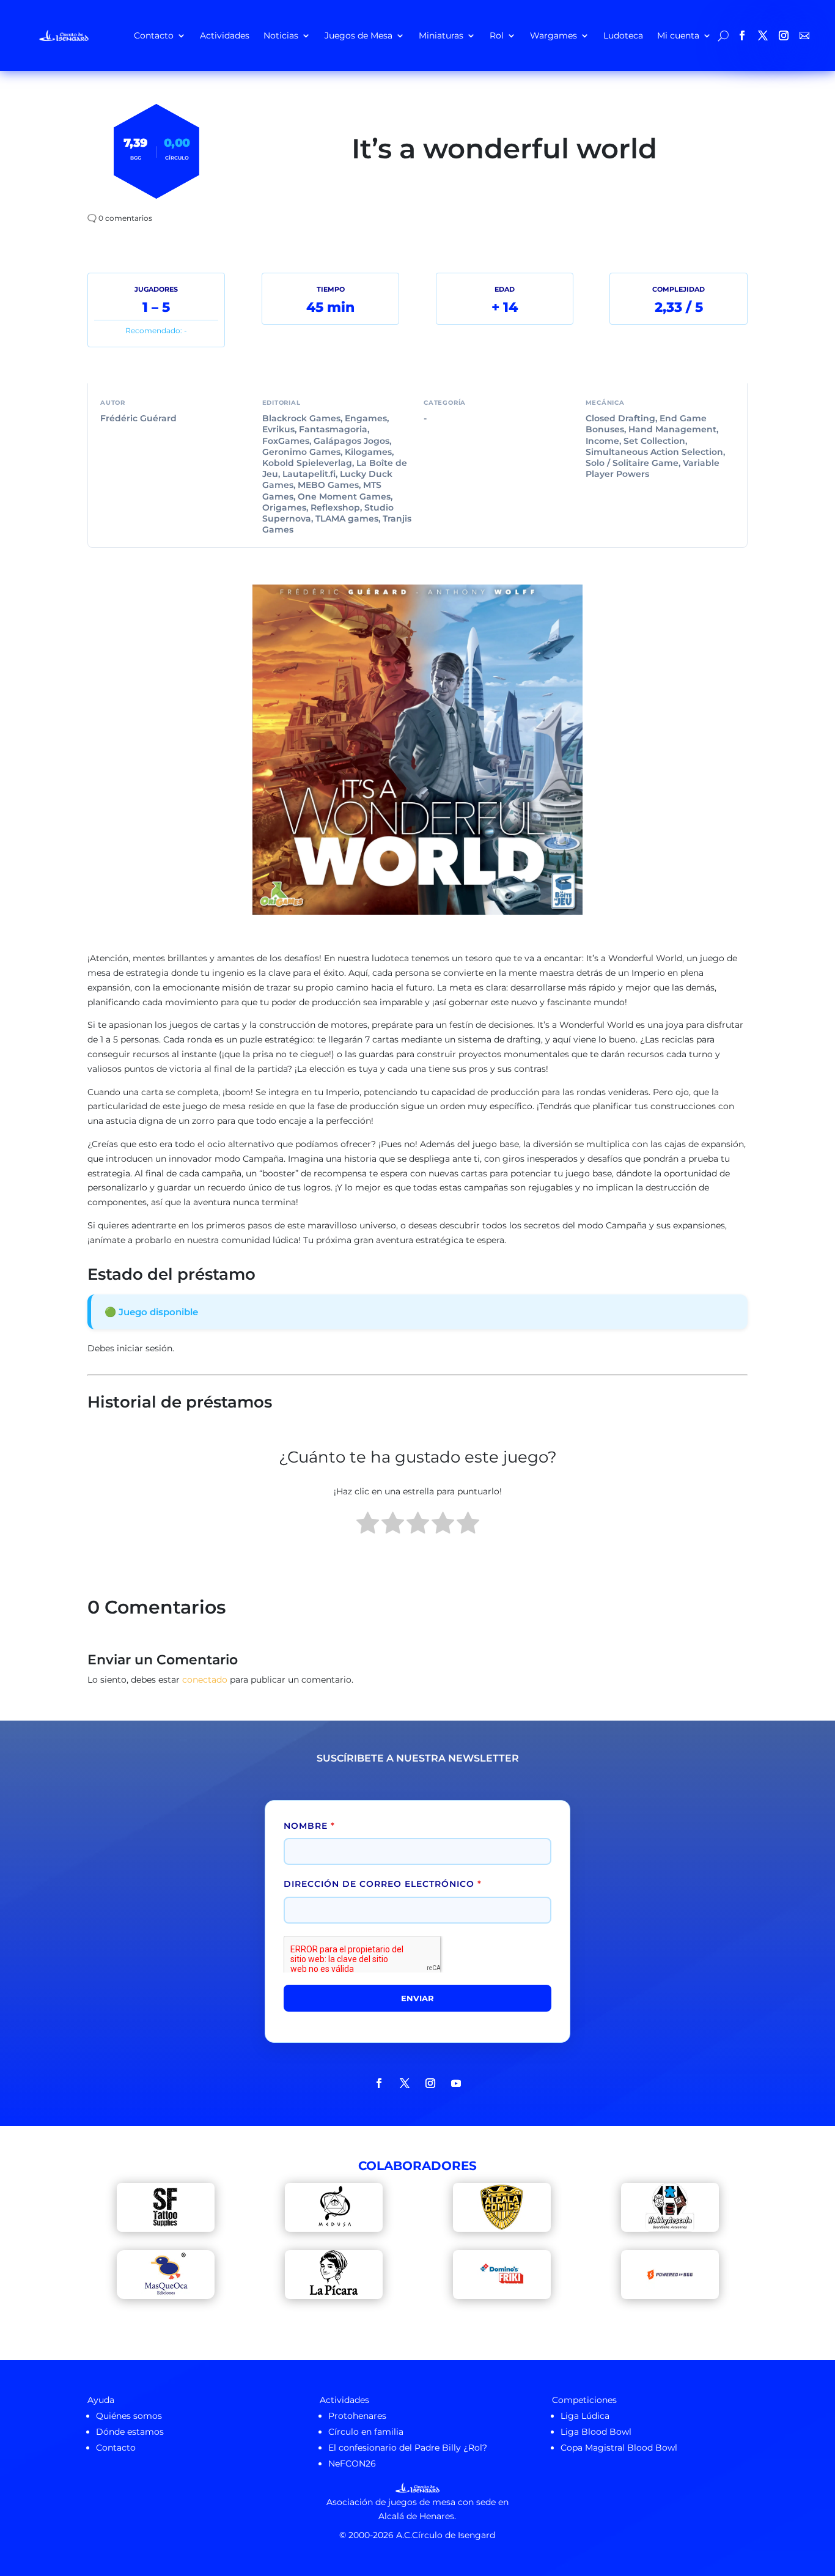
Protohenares (357, 2416)
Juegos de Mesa (359, 35)
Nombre (309, 1826)
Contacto (154, 35)
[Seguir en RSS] (804, 35)
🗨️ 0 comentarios (120, 218)
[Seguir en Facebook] (742, 35)
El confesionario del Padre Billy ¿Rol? (408, 2448)
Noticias (281, 35)
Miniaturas (441, 35)
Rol (497, 35)
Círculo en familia (366, 2432)
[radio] (368, 1525)
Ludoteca (623, 35)
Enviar (417, 1998)
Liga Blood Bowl (596, 2432)
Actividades (225, 35)
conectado (205, 1680)
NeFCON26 (352, 2463)
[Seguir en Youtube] (456, 2083)
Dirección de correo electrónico (383, 1884)
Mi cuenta (678, 35)
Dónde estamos (130, 2432)
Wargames (554, 35)
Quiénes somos (129, 2416)
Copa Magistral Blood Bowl (619, 2448)
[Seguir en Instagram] (784, 35)
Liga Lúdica (585, 2416)
